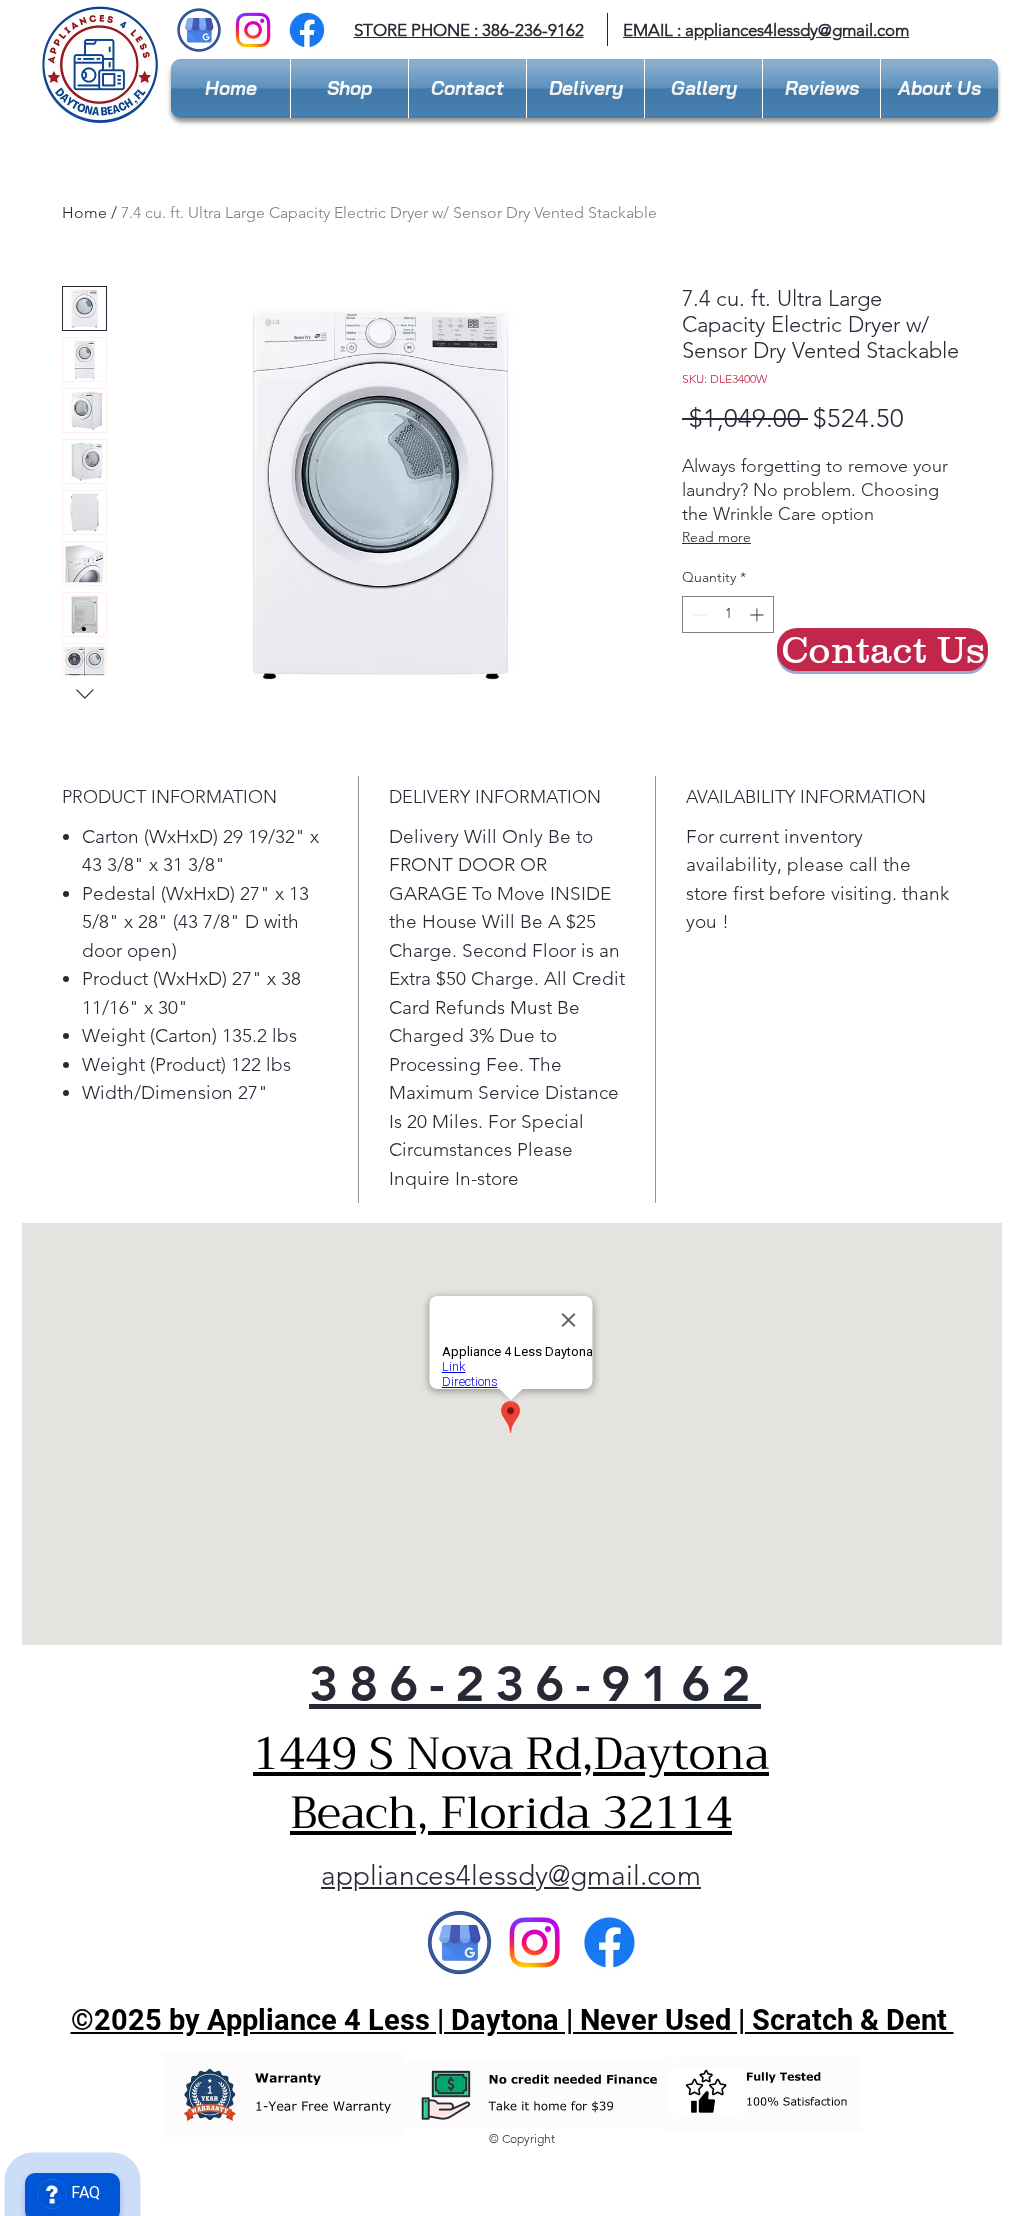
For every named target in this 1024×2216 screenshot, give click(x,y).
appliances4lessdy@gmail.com (797, 30)
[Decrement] (697, 614)
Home (84, 212)
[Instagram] (253, 30)
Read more (716, 537)
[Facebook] (307, 30)
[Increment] (758, 614)
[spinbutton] (728, 614)
